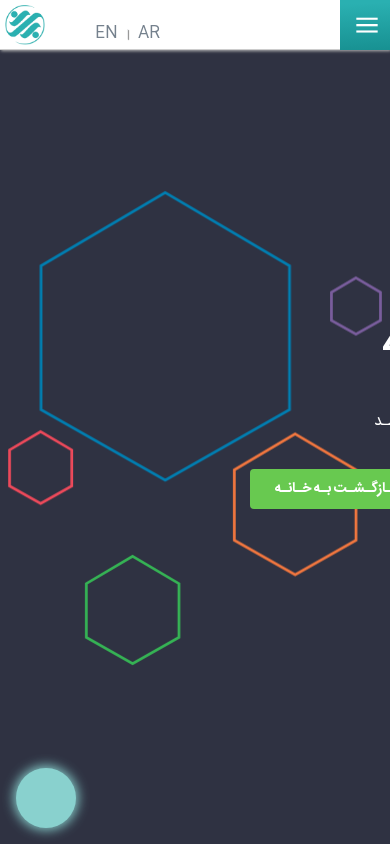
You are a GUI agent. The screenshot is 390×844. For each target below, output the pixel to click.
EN (106, 33)
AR (149, 33)
